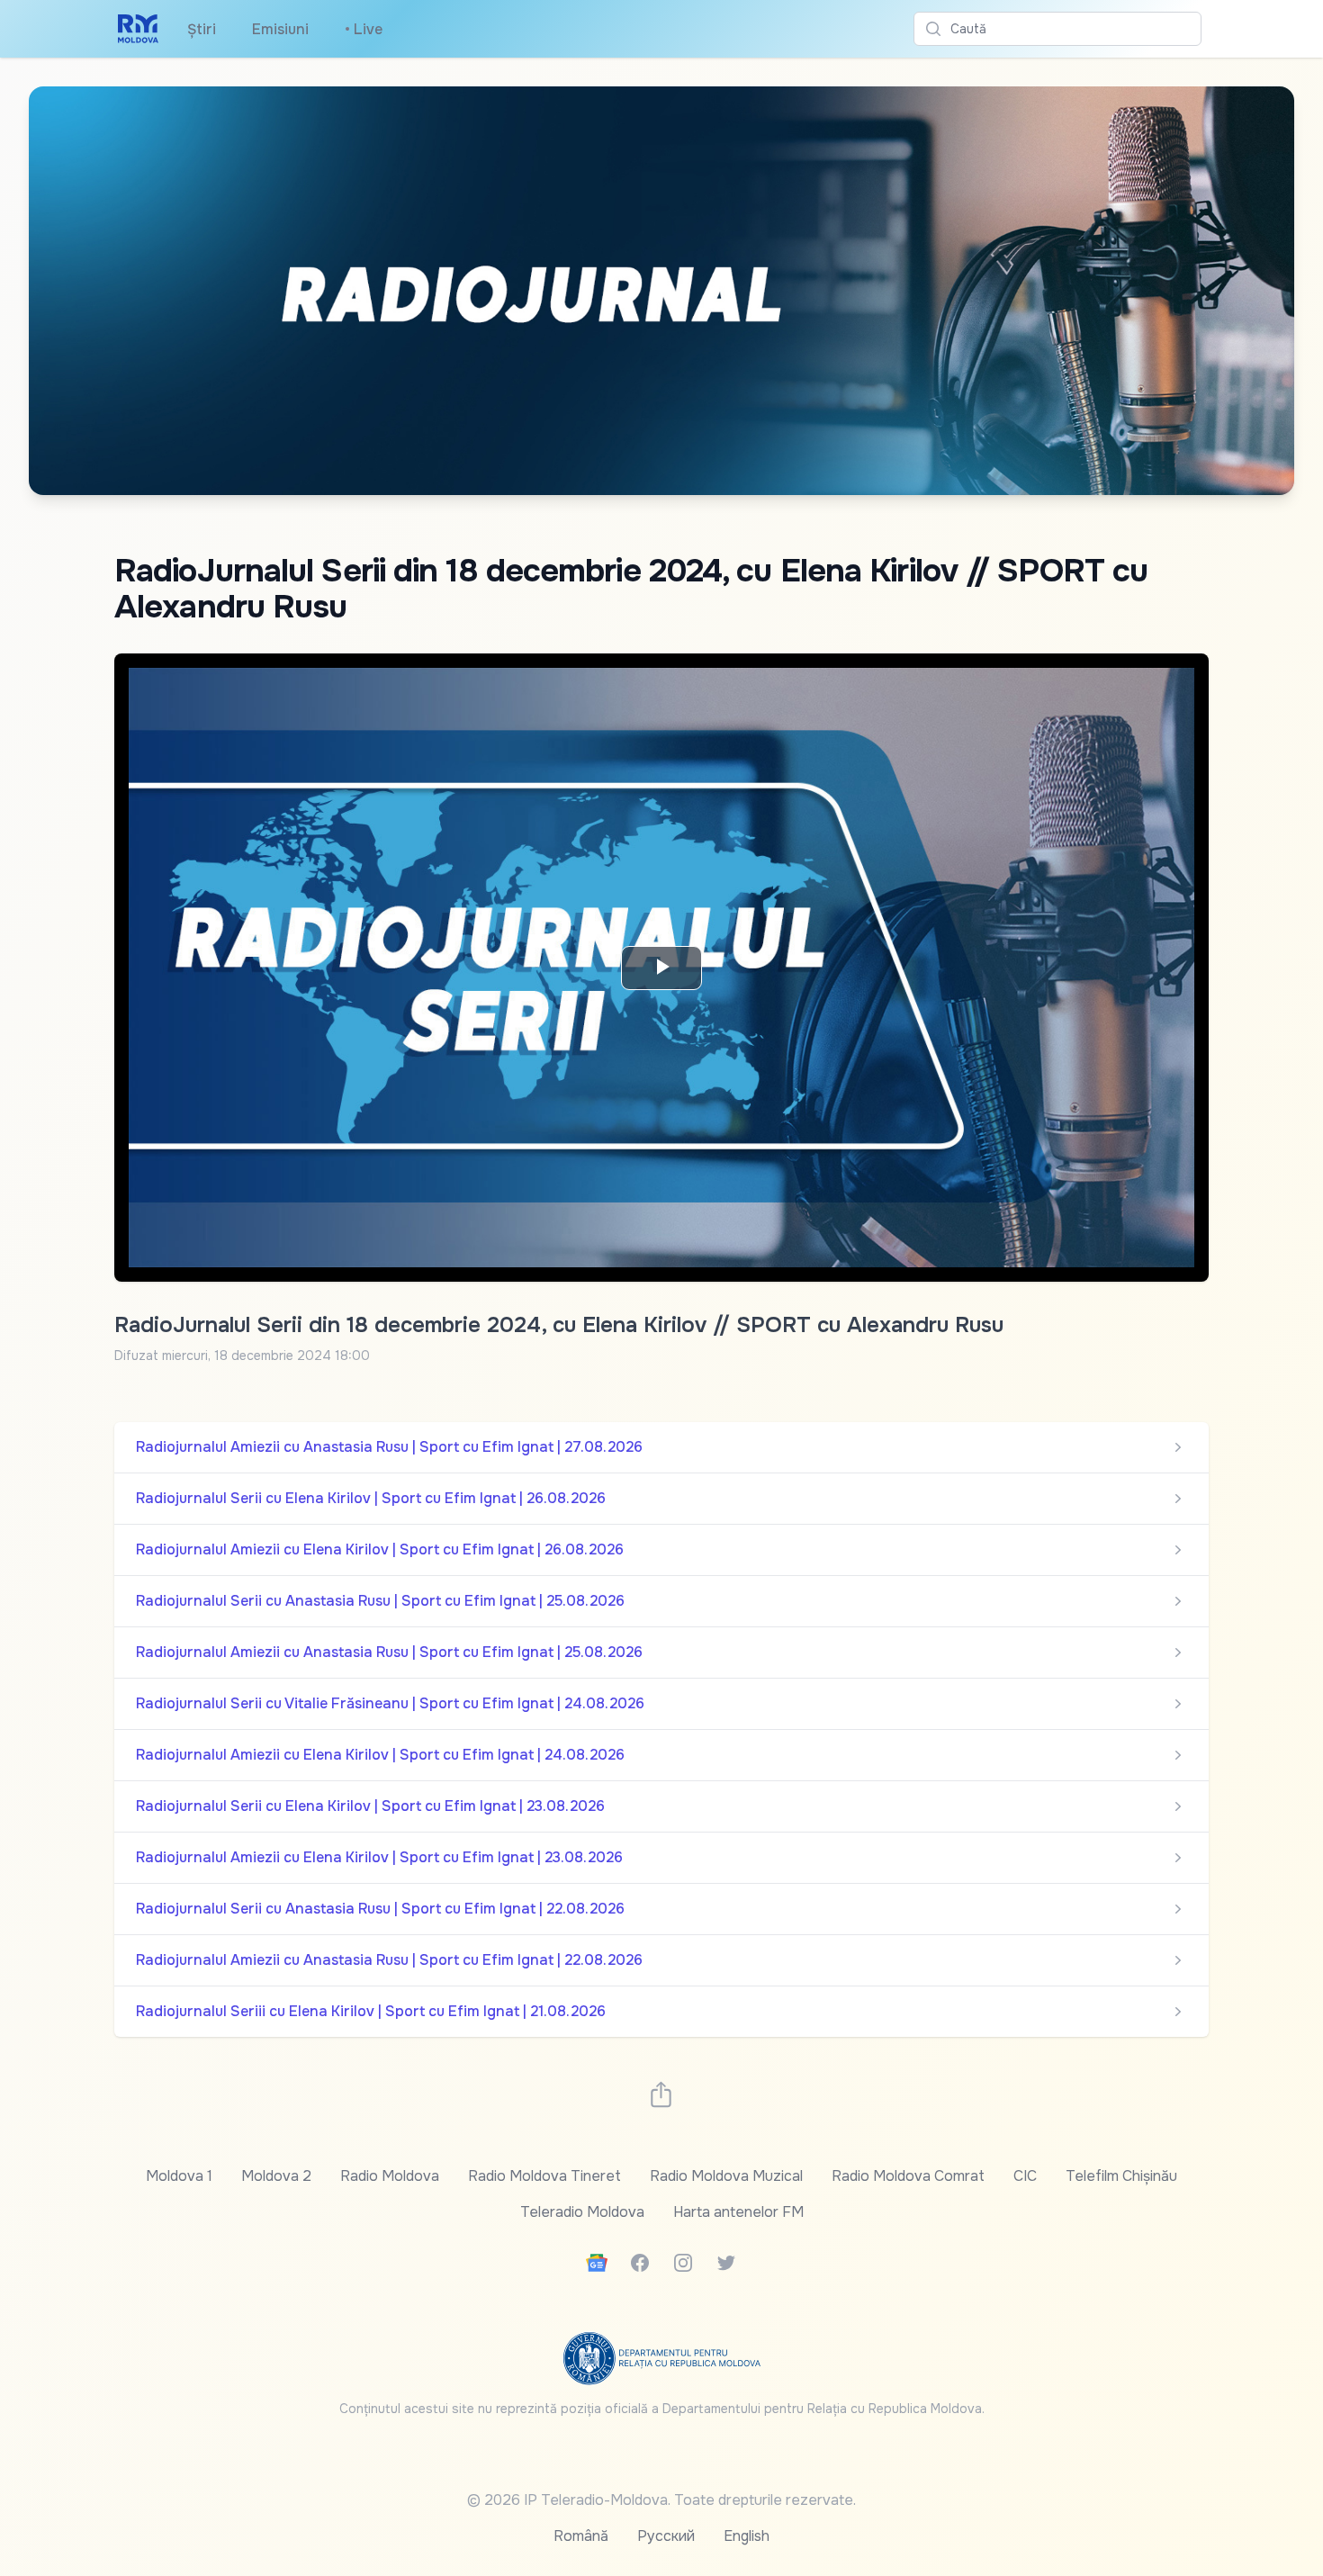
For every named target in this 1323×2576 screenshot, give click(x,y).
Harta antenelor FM (738, 2212)
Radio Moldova (390, 2176)
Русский (666, 2536)
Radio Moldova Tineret (544, 2176)
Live (364, 29)
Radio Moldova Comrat (908, 2176)
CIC (1025, 2176)
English (747, 2536)
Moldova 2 (276, 2176)
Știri (202, 29)
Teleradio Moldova (582, 2212)
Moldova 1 (179, 2176)
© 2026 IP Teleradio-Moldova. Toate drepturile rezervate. (661, 2500)
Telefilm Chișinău (1121, 2176)
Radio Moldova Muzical (726, 2176)
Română (581, 2536)
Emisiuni (280, 29)
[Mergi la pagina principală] (138, 29)
